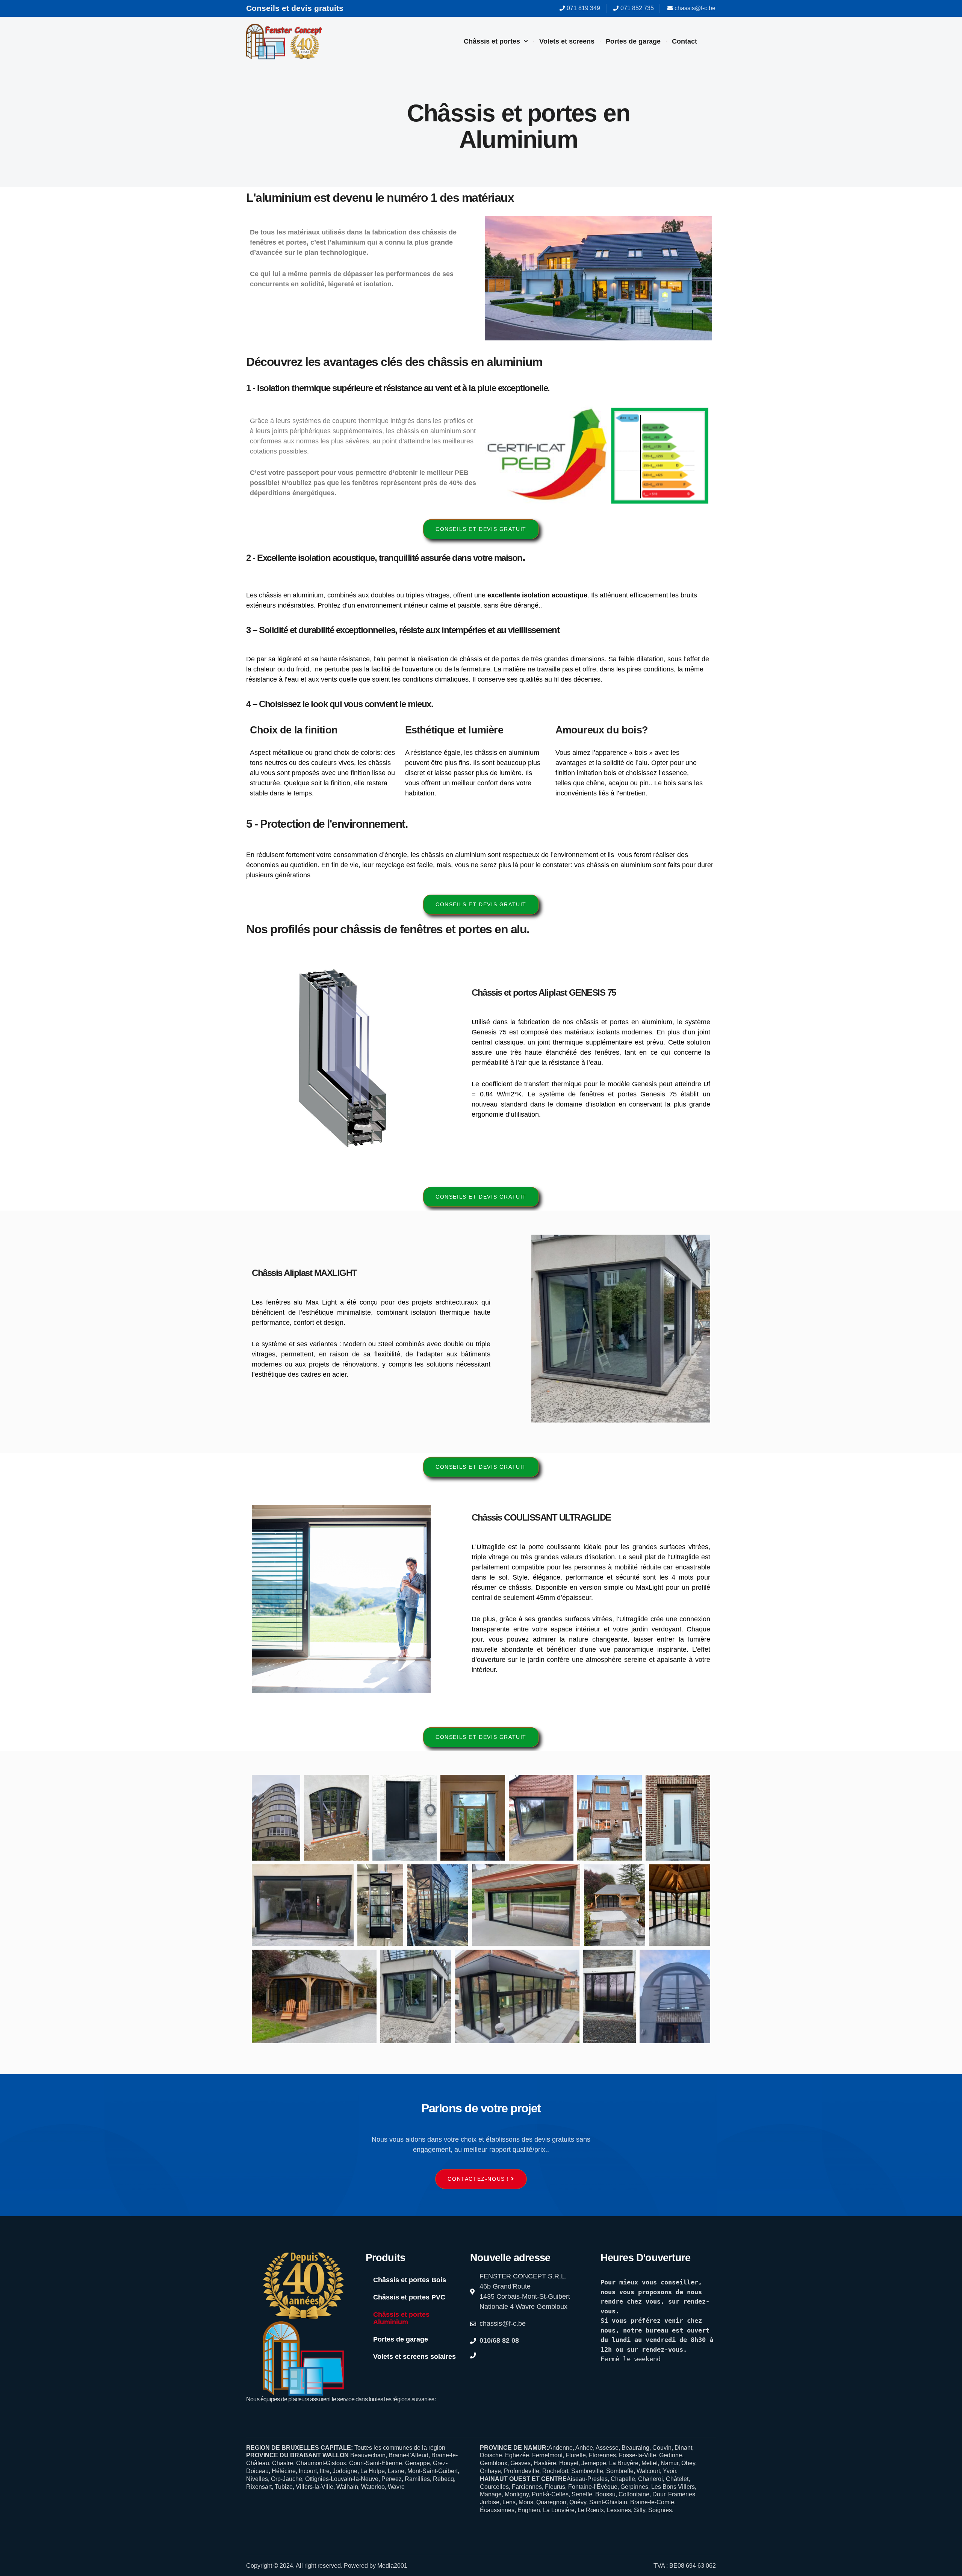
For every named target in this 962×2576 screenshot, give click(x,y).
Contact (684, 41)
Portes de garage (633, 41)
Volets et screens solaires (414, 2357)
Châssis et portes (492, 41)
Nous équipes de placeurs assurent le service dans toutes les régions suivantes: (341, 2399)
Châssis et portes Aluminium (401, 2318)
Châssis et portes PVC (409, 2297)
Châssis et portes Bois (410, 2280)
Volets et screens (567, 41)
